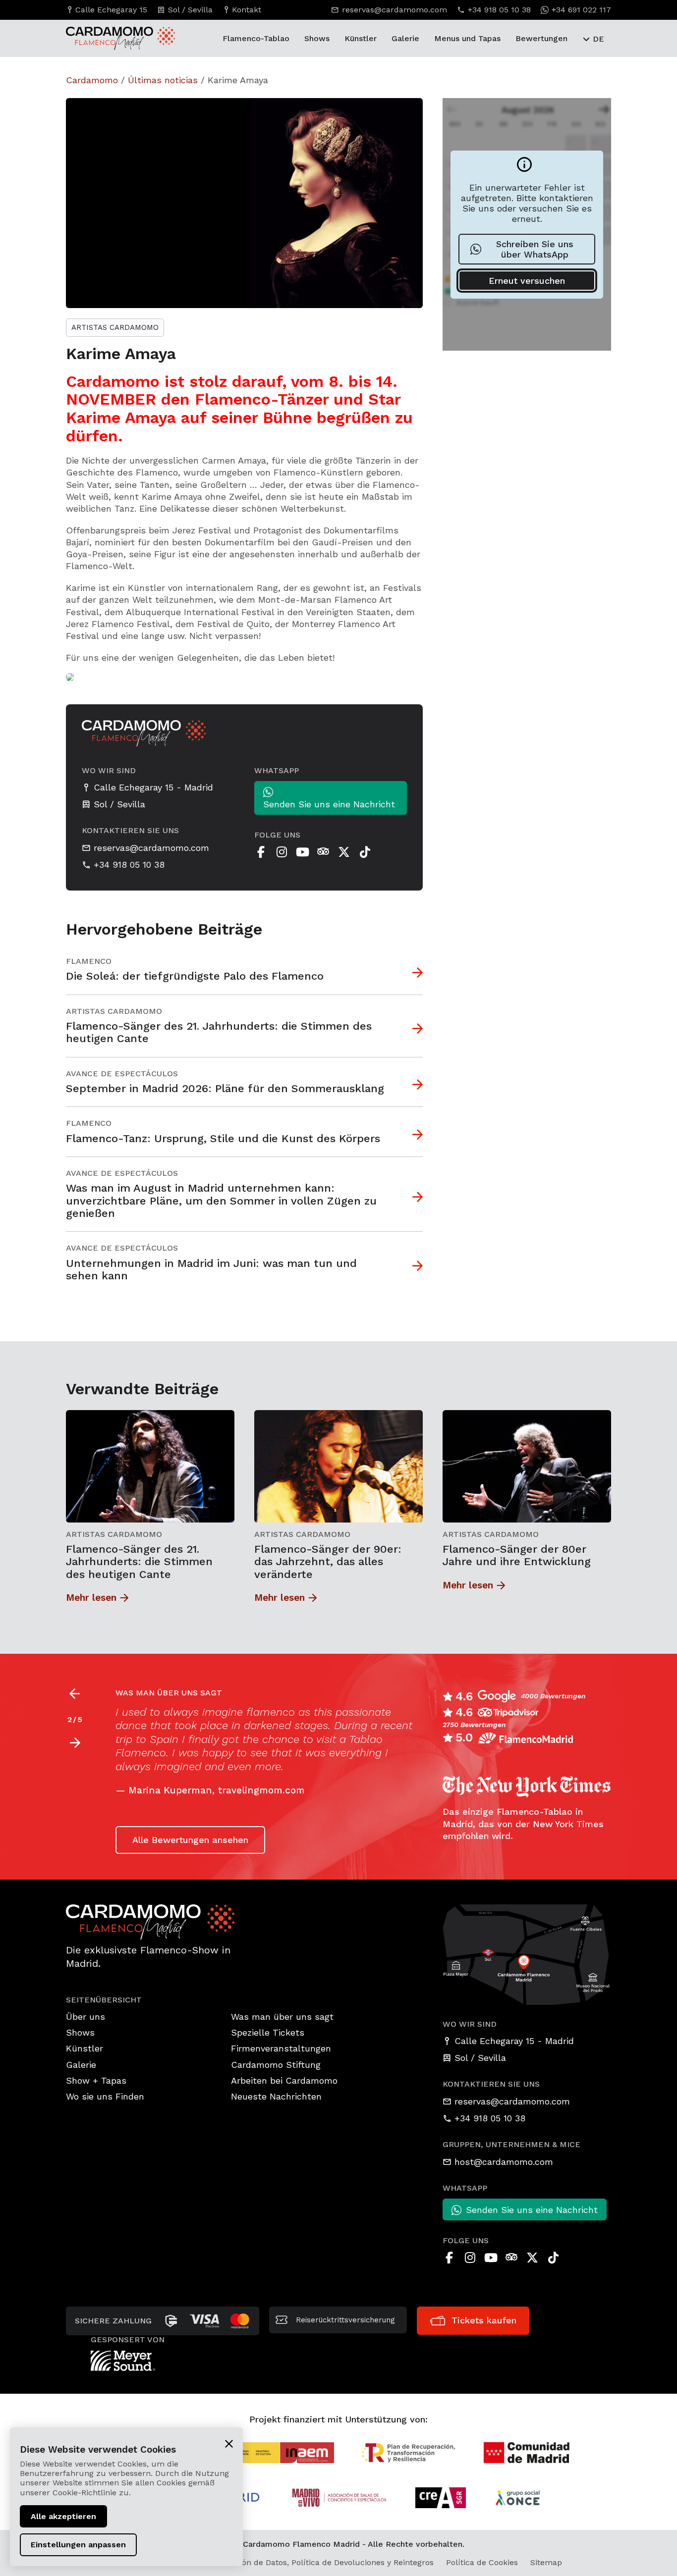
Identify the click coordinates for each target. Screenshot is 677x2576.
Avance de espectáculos (122, 1074)
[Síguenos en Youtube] (302, 852)
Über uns (85, 2017)
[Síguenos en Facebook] (261, 852)
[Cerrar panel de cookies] (229, 2443)
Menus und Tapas (467, 38)
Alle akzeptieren (63, 2516)
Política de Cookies (482, 2562)
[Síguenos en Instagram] (282, 852)
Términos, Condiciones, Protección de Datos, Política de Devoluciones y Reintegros (277, 2562)
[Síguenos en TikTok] (365, 852)
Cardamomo (92, 80)
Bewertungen (541, 38)
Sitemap (546, 2562)
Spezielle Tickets (268, 2032)
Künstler (361, 38)
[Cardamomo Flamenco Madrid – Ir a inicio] (103, 38)
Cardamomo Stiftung (276, 2065)
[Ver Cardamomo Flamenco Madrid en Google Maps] (527, 1954)
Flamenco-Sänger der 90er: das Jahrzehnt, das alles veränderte (328, 1562)
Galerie (405, 38)
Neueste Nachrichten (276, 2096)
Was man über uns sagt (282, 2017)
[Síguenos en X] (344, 852)
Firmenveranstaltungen (281, 2048)
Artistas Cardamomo (115, 327)
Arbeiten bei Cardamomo (284, 2080)
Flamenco (89, 961)
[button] (75, 1743)
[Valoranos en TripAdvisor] (323, 852)
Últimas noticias (163, 80)
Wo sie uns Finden (105, 2096)
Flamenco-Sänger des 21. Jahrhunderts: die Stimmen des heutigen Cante (139, 1562)
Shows (317, 38)
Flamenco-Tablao (256, 38)
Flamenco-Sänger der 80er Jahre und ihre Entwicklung (517, 1555)
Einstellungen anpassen (78, 2545)
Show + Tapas (96, 2080)
